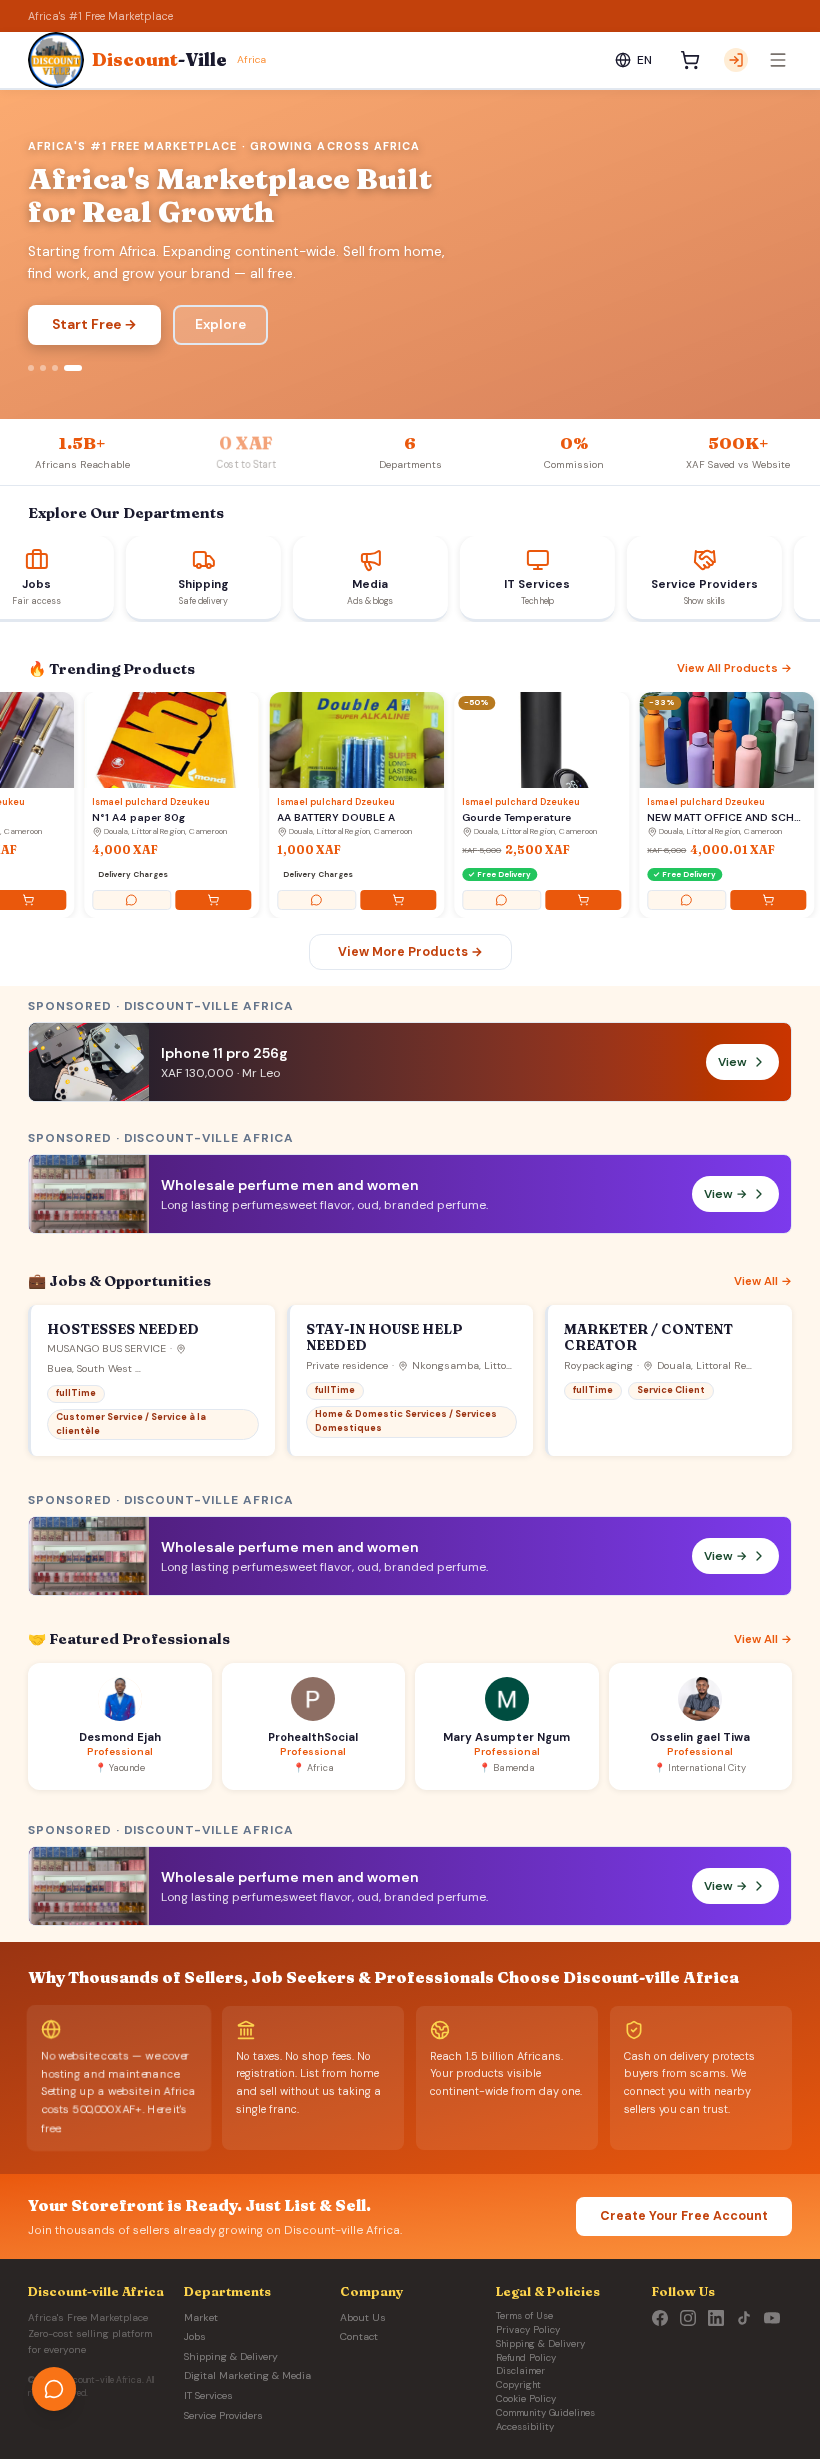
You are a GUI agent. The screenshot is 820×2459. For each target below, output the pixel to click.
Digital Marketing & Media (247, 2375)
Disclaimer (520, 2371)
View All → (763, 1281)
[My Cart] (690, 60)
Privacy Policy (528, 2330)
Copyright (518, 2385)
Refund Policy (526, 2358)
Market (201, 2317)
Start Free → (94, 324)
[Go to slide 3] (67, 368)
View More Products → (410, 952)
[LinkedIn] (716, 2318)
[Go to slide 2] (55, 368)
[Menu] (778, 60)
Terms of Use (524, 2316)
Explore (220, 324)
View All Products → (734, 668)
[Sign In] (736, 60)
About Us (363, 2317)
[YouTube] (772, 2318)
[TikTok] (744, 2318)
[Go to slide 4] (79, 368)
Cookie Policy (526, 2399)
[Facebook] (660, 2318)
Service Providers (223, 2415)
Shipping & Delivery (231, 2356)
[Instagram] (688, 2318)
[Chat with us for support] (54, 2389)
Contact (359, 2336)
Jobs (195, 2336)
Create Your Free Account (684, 2216)
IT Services (208, 2395)
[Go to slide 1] (37, 368)
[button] (410, 1194)
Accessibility (525, 2427)
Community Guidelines (545, 2413)
